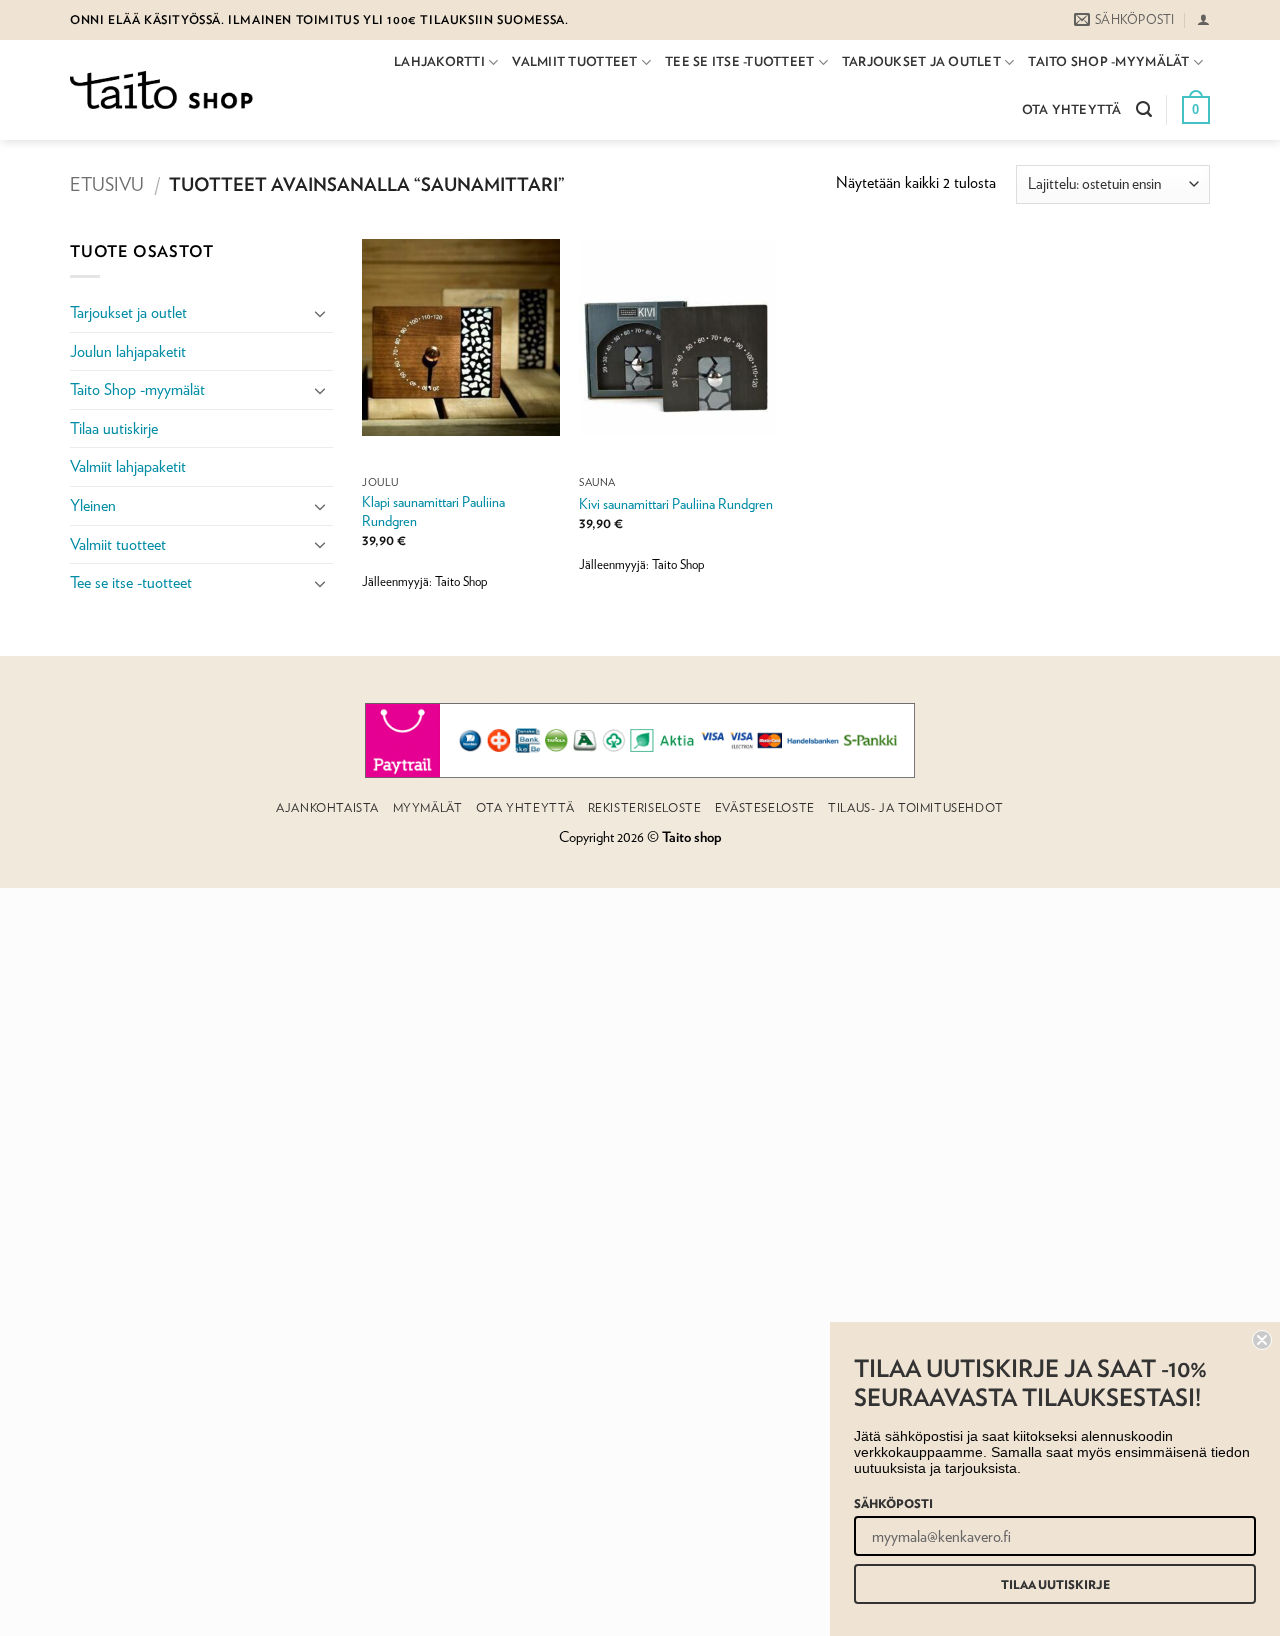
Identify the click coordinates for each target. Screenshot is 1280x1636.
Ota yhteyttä (1072, 109)
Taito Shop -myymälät (1108, 61)
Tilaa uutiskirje (114, 428)
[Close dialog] (1262, 1340)
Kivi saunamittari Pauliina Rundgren (676, 503)
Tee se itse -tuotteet (739, 61)
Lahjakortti (439, 61)
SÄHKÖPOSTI (893, 1503)
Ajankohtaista (327, 807)
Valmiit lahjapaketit (128, 466)
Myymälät (428, 807)
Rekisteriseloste (645, 807)
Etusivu (107, 184)
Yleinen (93, 505)
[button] (1203, 19)
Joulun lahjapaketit (128, 351)
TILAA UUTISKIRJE (1055, 1584)
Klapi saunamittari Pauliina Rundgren (433, 511)
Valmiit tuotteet (574, 61)
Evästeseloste (765, 807)
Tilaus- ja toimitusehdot (916, 807)
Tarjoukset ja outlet (921, 61)
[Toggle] (321, 313)
